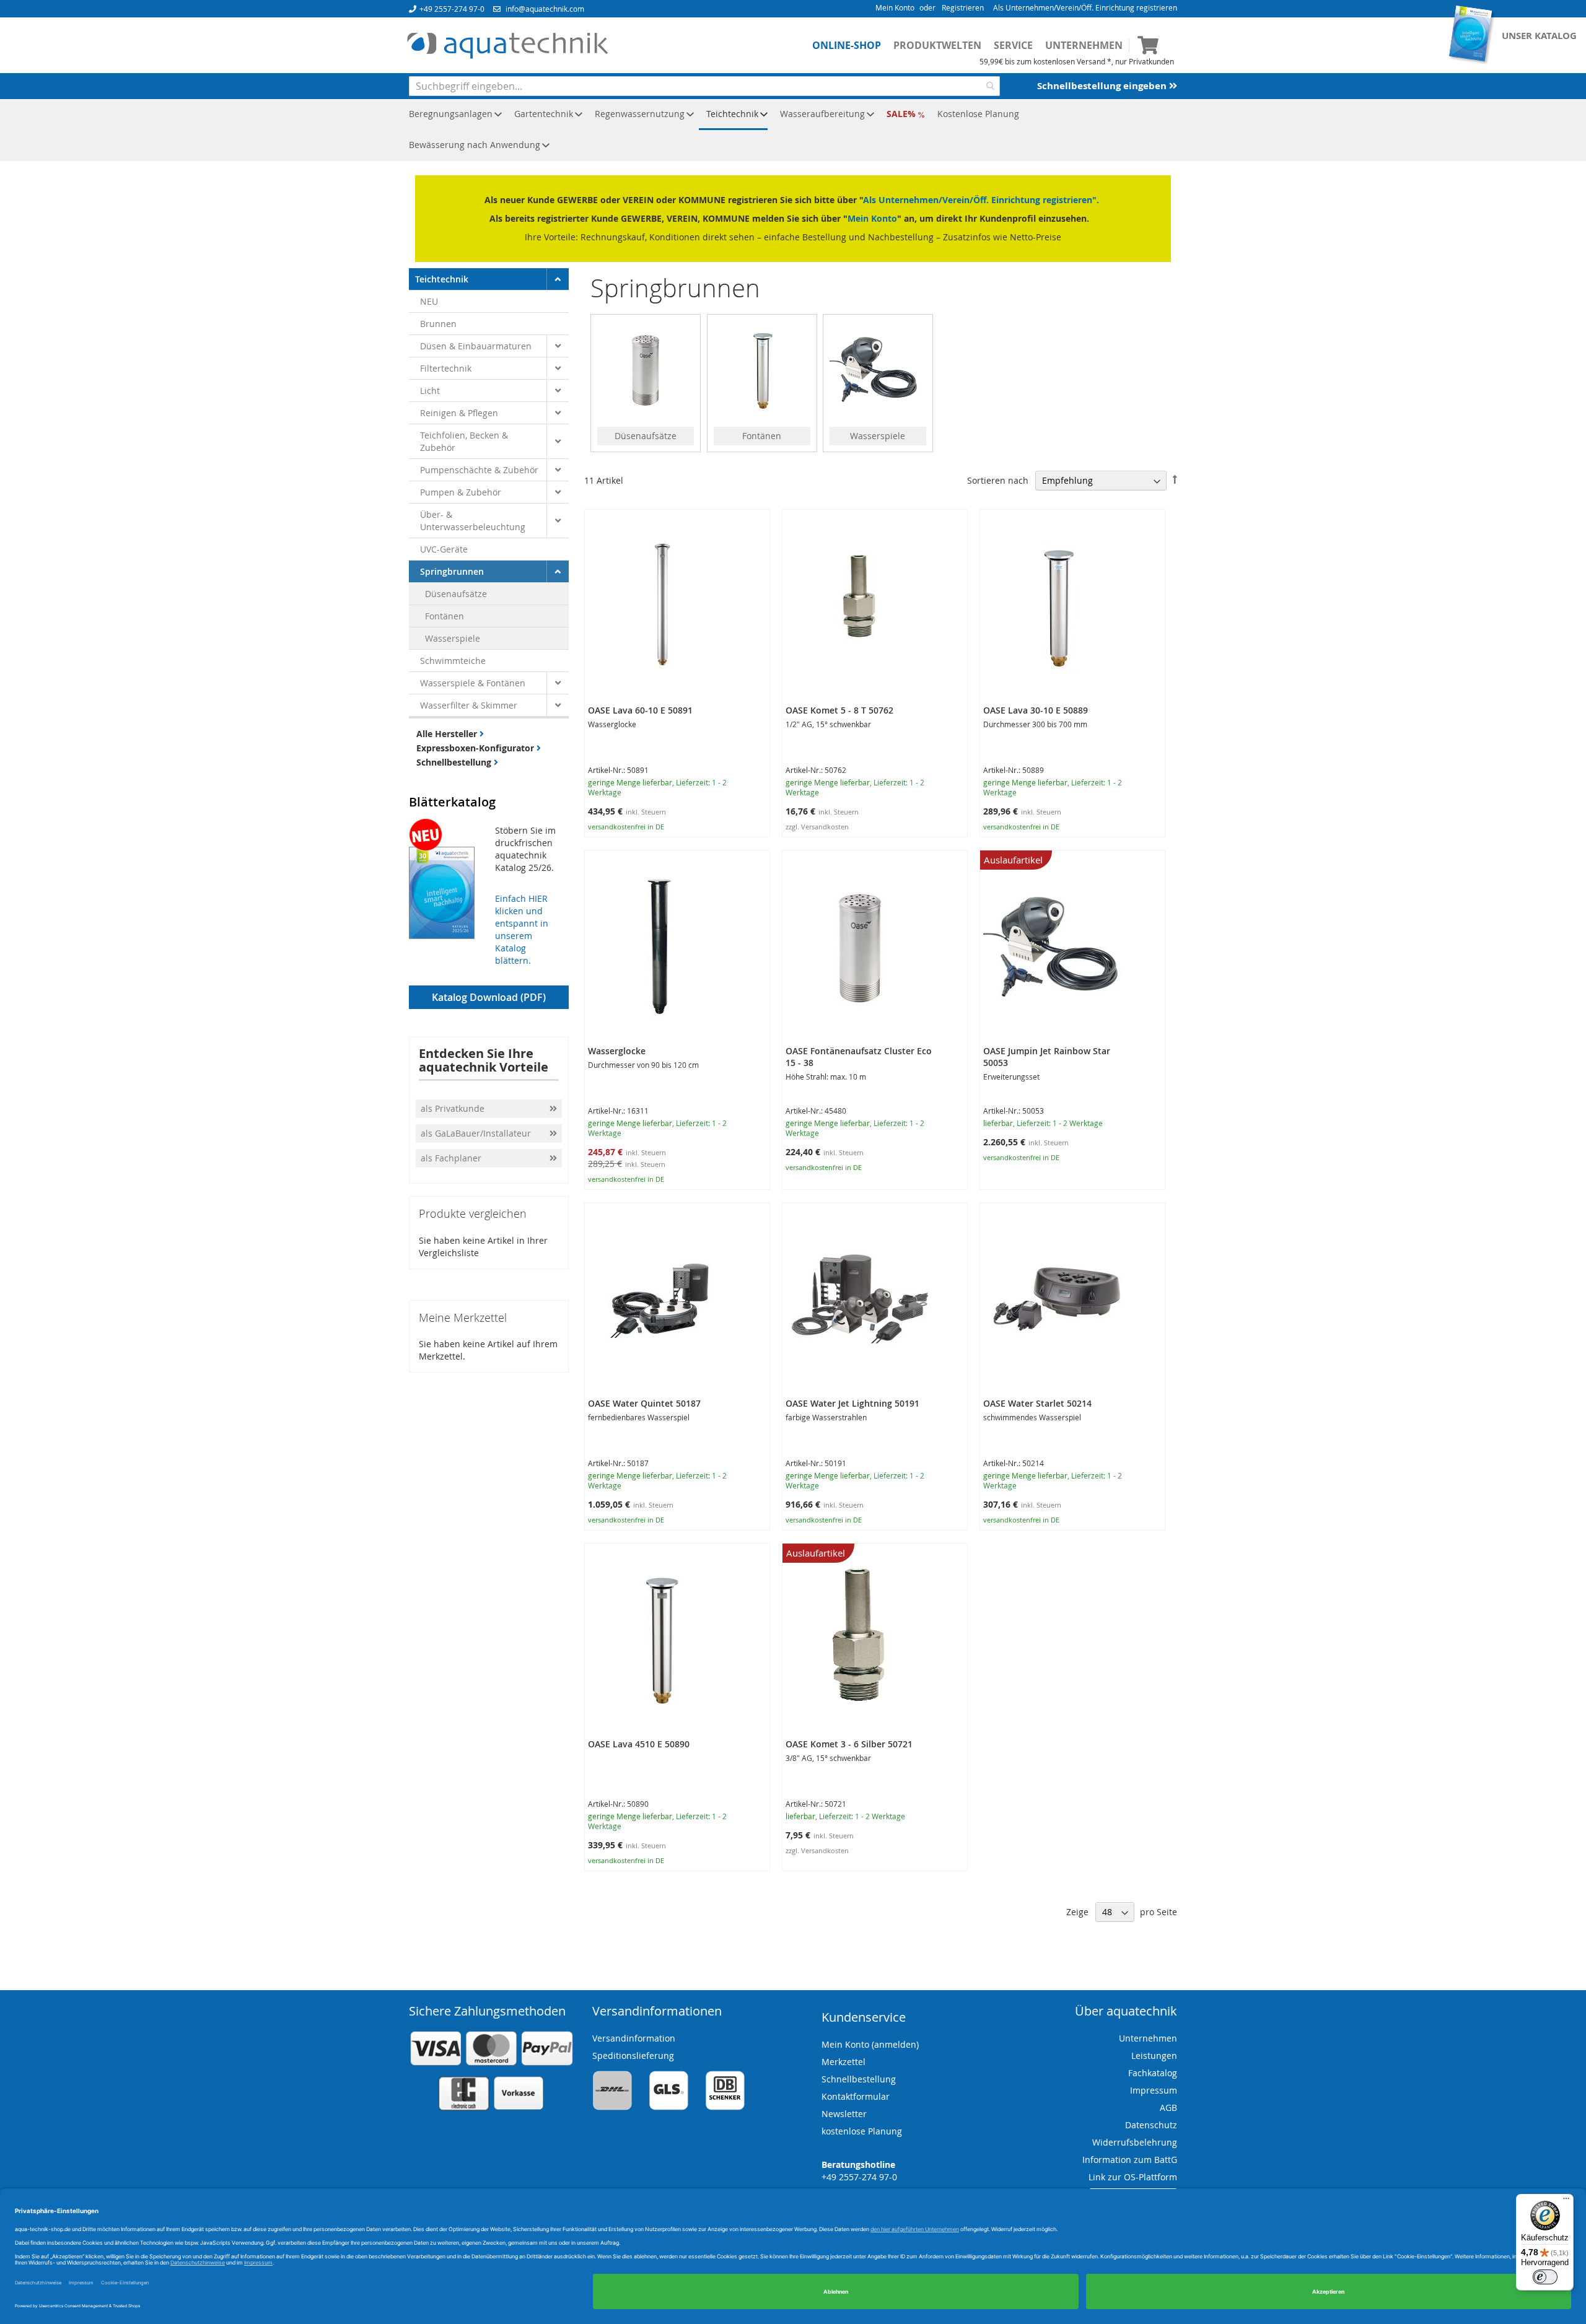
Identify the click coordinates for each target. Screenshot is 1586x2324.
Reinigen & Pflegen (459, 413)
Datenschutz (1151, 2125)
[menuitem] (452, 115)
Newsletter (844, 2114)
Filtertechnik (446, 368)
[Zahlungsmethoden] (491, 2108)
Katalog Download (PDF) (489, 997)
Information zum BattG (1130, 2160)
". (1096, 200)
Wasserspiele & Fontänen (473, 683)
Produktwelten (937, 45)
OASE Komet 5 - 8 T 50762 (839, 710)
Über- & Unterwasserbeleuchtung (473, 521)
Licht (430, 391)
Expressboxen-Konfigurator (476, 748)
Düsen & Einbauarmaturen (476, 346)
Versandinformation (634, 2038)
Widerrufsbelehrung (1135, 2142)
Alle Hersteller (448, 734)
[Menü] (1566, 2201)
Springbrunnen (452, 571)
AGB (1168, 2108)
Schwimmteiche (453, 661)
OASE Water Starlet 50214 (1037, 1403)
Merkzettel (843, 2062)
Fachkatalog (1153, 2073)
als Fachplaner (452, 1158)
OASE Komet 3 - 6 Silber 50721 (849, 1744)
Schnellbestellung (455, 762)
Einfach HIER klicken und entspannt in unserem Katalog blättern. (522, 929)
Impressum (1154, 2090)
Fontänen (445, 616)
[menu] (793, 130)
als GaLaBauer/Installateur (476, 1133)
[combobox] (704, 86)
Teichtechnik (442, 279)
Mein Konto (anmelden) (870, 2044)
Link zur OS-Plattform (1133, 2177)
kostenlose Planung (862, 2131)
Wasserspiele (453, 638)
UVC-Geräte (444, 549)
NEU (429, 301)
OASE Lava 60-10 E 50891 (640, 710)
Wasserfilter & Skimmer (469, 705)
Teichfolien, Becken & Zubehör (464, 441)
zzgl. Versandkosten (817, 827)
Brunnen (438, 324)
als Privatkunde (453, 1108)
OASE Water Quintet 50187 (644, 1403)
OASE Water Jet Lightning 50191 (852, 1403)
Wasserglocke (617, 1051)
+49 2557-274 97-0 (452, 9)
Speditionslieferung (633, 2055)
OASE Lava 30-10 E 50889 (1036, 710)
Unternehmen (1084, 45)
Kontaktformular (856, 2096)
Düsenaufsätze (456, 594)
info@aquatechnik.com (545, 9)
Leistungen (1154, 2055)
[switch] (1545, 2277)
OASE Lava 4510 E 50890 (639, 1744)
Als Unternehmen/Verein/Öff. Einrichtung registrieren (1085, 7)
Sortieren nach (998, 480)
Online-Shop (847, 45)
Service (1013, 45)
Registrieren (963, 7)
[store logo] (507, 46)
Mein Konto (895, 7)
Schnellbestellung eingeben (1103, 86)
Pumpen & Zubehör (461, 492)
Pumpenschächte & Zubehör (479, 470)
